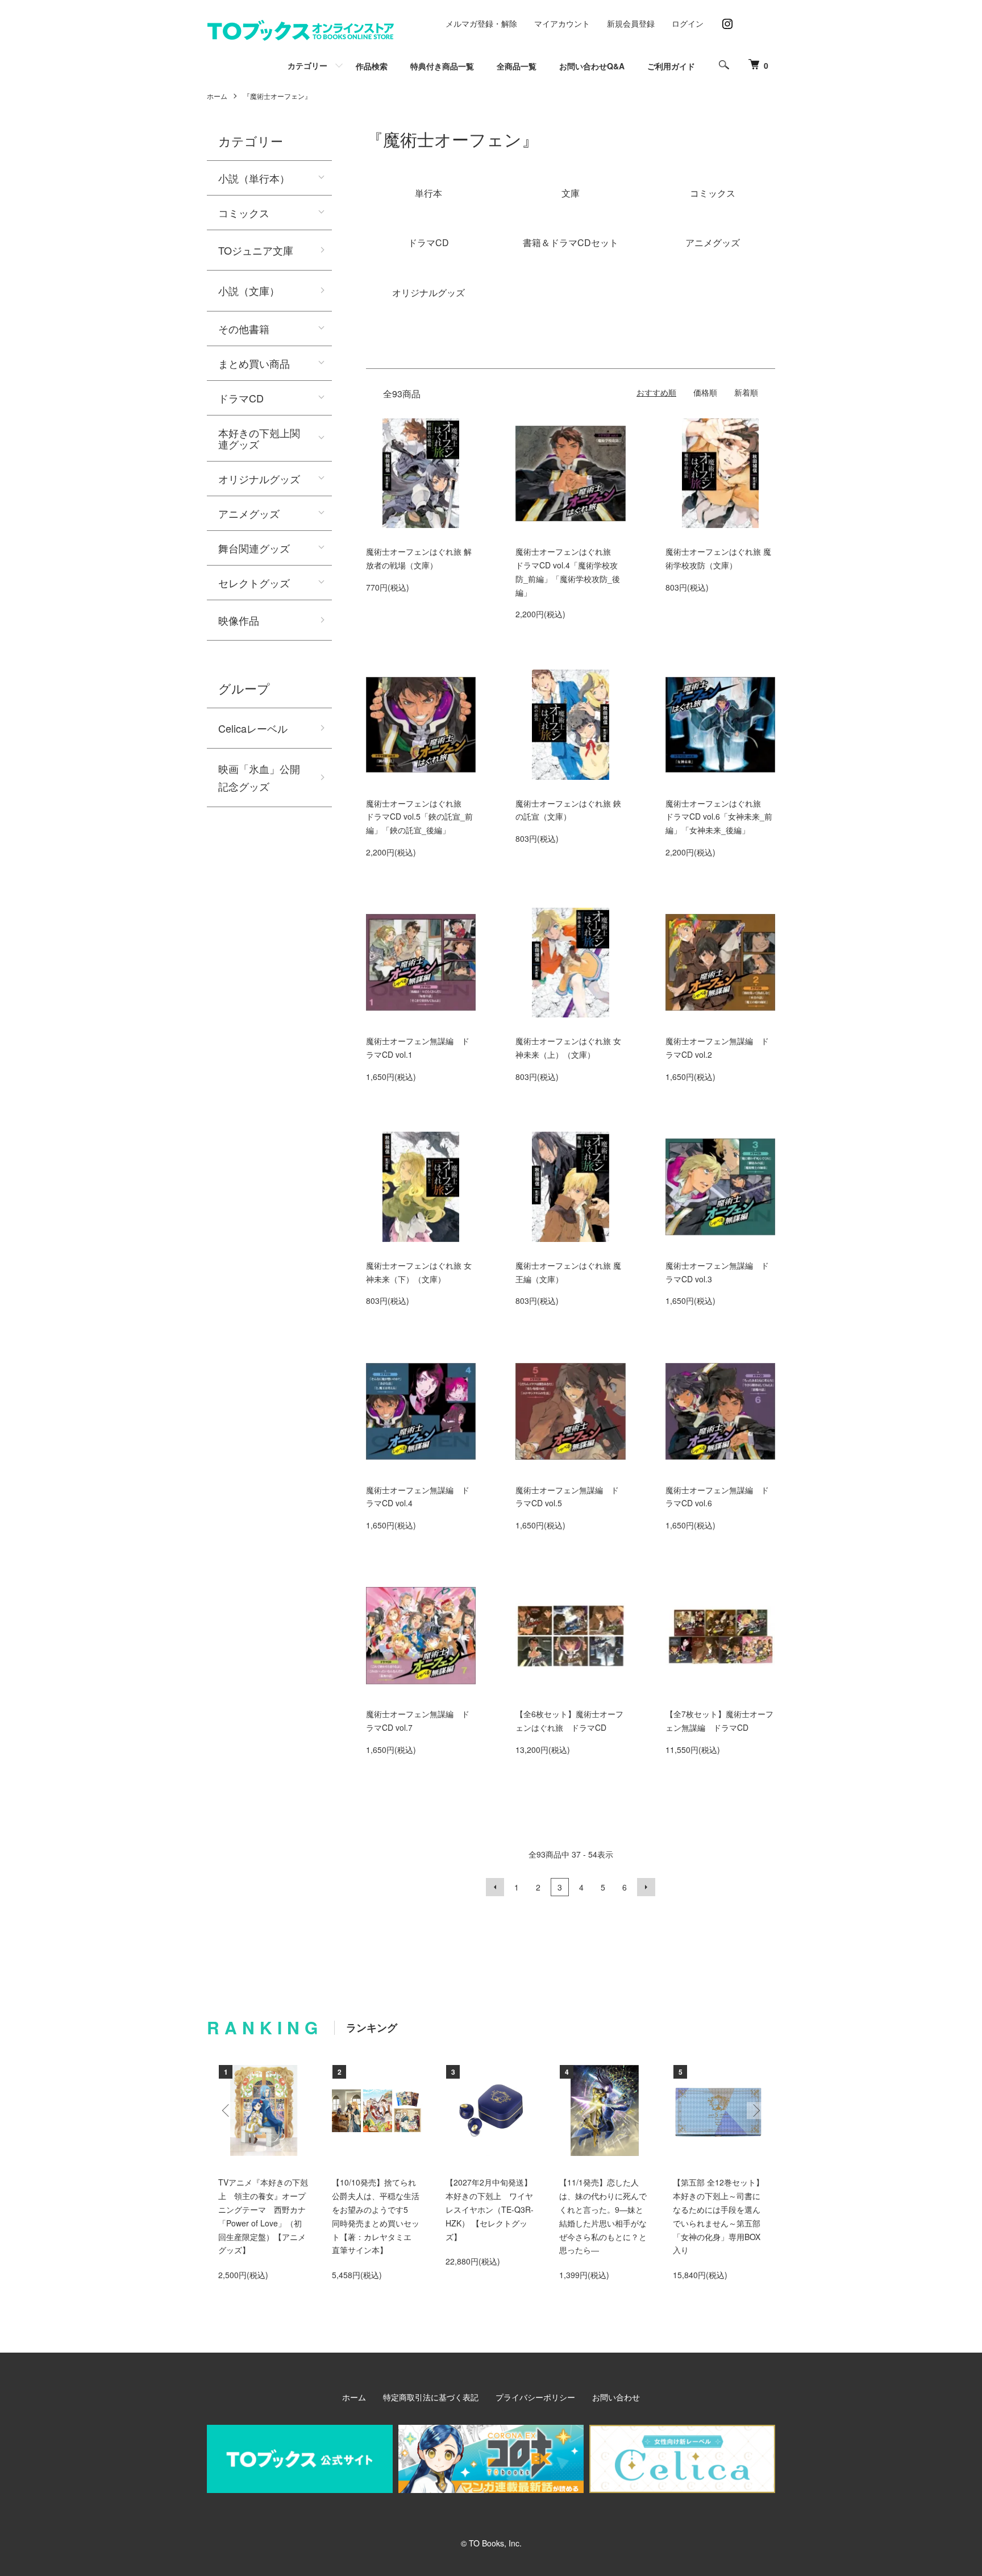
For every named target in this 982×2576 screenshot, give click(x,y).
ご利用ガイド (671, 66)
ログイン (688, 23)
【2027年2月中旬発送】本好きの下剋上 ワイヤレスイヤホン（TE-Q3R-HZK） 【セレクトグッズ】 (490, 2209)
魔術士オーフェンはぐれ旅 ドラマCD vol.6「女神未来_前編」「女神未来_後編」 (719, 817)
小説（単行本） (254, 178)
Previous (227, 2110)
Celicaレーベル (253, 728)
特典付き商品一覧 (442, 66)
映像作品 (239, 620)
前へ (495, 1887)
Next (755, 2110)
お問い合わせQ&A (592, 66)
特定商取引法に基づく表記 (431, 2397)
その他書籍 (244, 329)
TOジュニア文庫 (256, 250)
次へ (646, 1887)
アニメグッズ (249, 513)
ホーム (217, 96)
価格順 (705, 392)
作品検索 (372, 66)
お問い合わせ (616, 2397)
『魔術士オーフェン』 (277, 96)
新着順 (746, 392)
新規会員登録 (631, 23)
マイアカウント (562, 23)
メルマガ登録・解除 (481, 23)
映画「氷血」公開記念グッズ (259, 777)
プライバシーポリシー (535, 2397)
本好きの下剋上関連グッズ (259, 438)
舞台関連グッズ (254, 548)
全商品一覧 (517, 66)
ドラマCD (241, 398)
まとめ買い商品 (254, 363)
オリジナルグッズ (259, 479)
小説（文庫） (249, 290)
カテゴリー (307, 65)
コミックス (244, 213)
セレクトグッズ (254, 583)
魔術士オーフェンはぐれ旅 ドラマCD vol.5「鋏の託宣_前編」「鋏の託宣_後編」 (419, 817)
